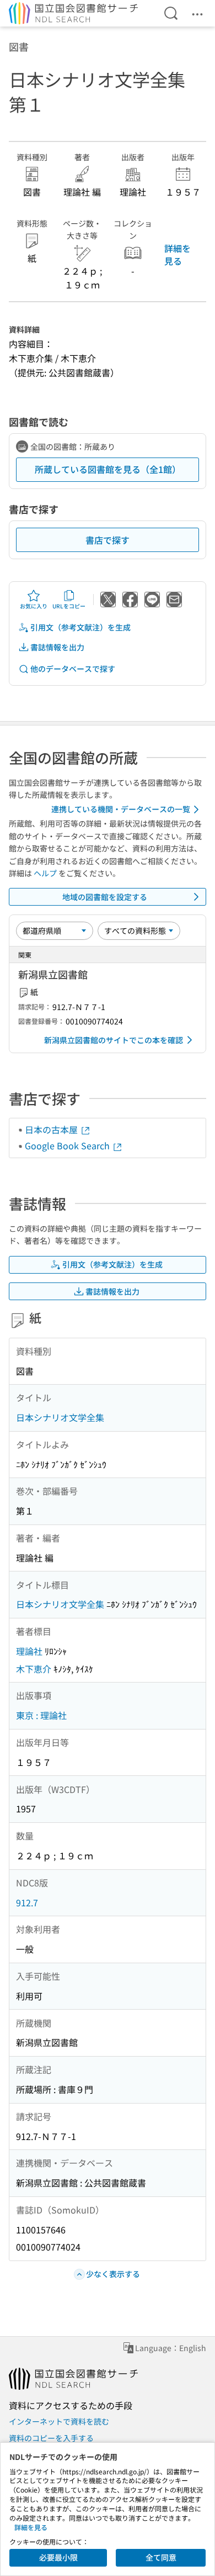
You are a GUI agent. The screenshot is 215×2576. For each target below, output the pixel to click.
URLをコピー (69, 606)
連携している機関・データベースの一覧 (121, 809)
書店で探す (108, 540)
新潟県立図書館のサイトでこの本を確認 (114, 1040)
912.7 (27, 1902)
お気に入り (34, 606)
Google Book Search (68, 1145)
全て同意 (161, 2557)
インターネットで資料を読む (59, 2421)
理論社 (29, 1651)
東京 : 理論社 (41, 1715)
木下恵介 (34, 1669)
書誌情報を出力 (57, 647)
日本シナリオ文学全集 (60, 1417)
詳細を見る (178, 254)
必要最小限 (58, 2557)
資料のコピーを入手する (51, 2438)
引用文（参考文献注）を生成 (80, 627)
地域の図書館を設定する (105, 897)
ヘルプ (45, 873)
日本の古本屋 (52, 1129)
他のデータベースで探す (73, 669)
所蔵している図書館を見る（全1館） (108, 469)
